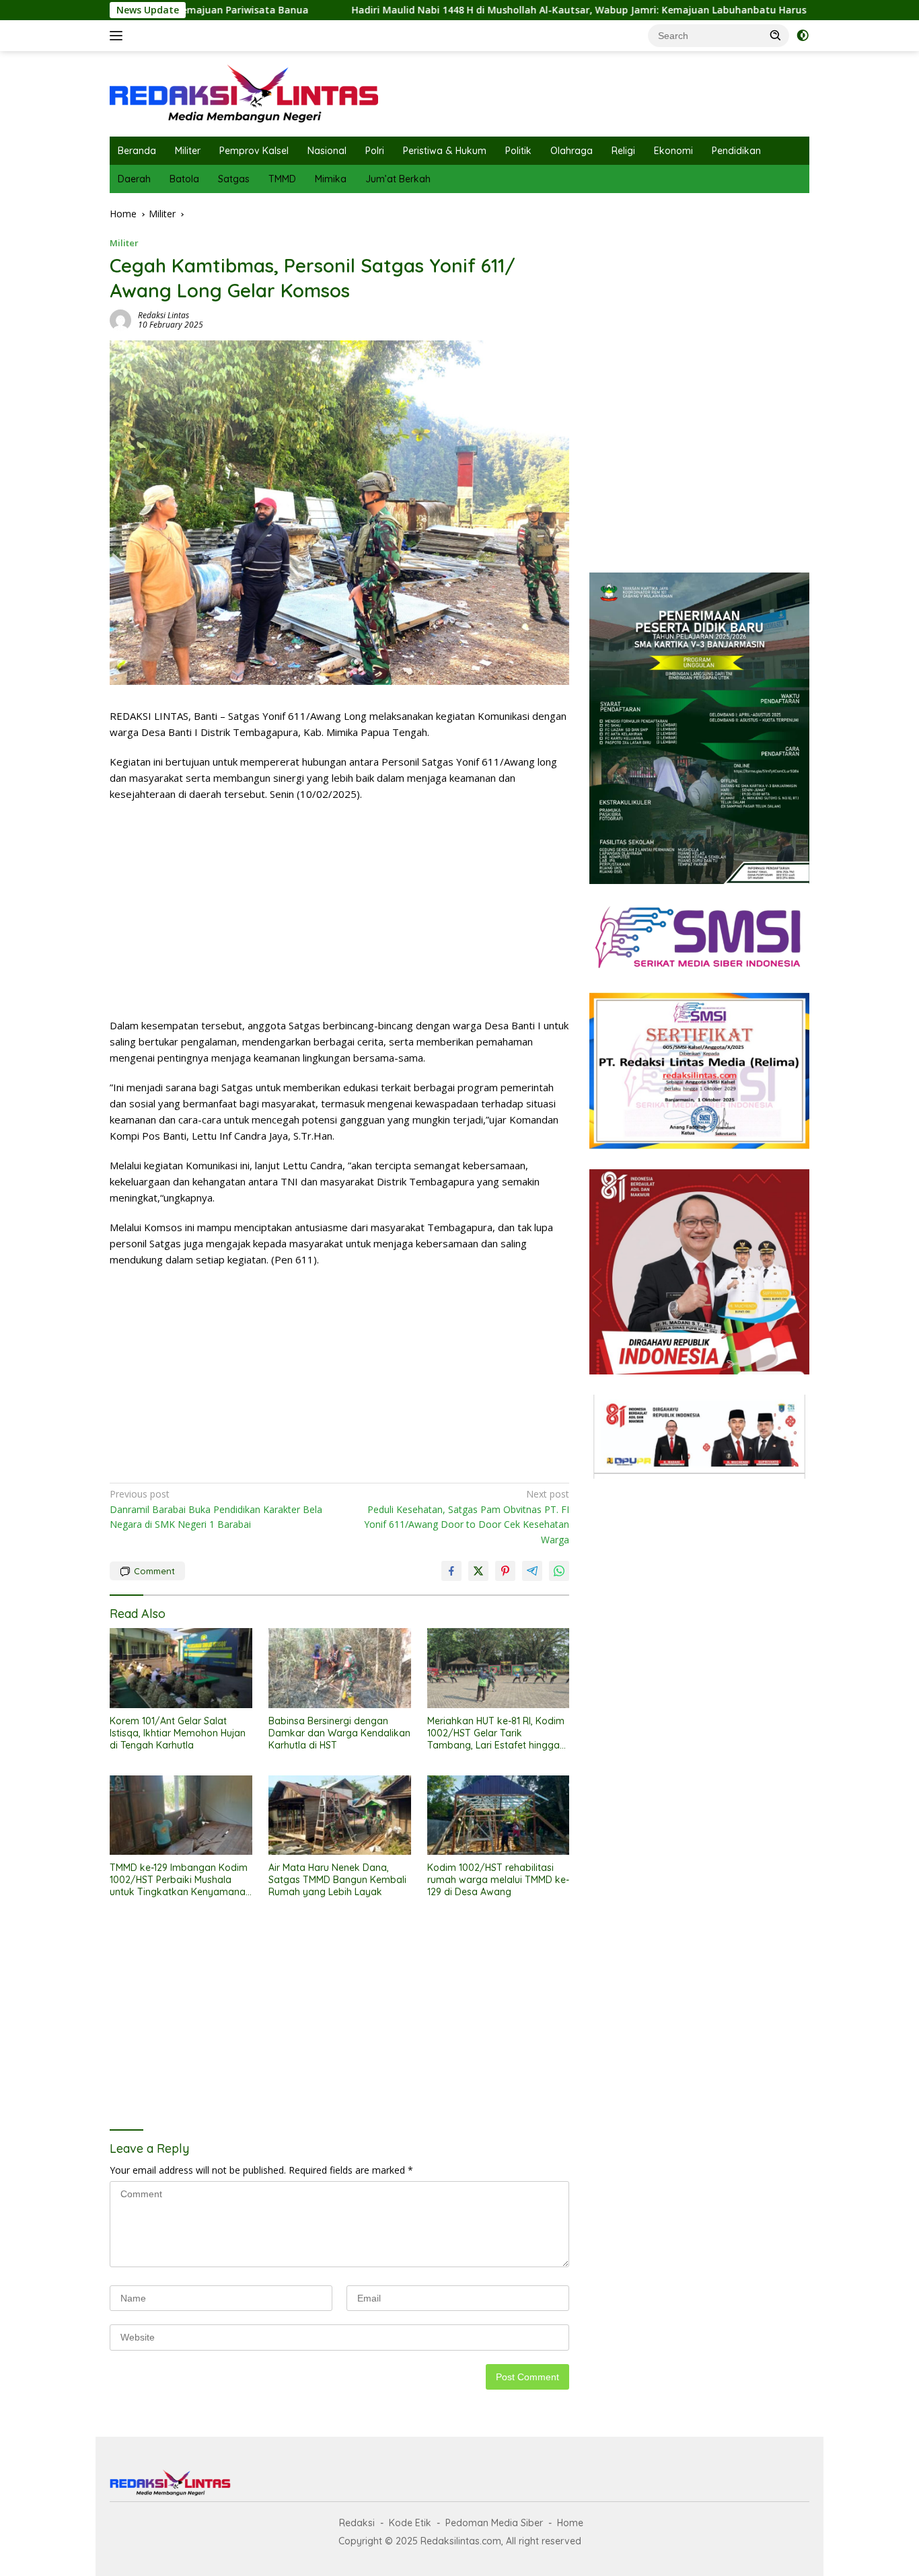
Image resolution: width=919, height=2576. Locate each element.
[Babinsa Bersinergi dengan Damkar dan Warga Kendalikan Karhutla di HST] (340, 1668)
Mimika (331, 179)
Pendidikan (736, 151)
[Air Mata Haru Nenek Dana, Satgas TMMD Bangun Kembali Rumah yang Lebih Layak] (340, 1815)
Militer (188, 151)
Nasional (327, 151)
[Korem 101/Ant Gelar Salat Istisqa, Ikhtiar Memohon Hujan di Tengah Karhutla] (181, 1668)
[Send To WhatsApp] (559, 1571)
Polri (375, 151)
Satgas (234, 179)
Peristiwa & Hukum (445, 151)
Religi (623, 151)
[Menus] (119, 36)
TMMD (282, 179)
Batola (184, 179)
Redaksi (357, 2523)
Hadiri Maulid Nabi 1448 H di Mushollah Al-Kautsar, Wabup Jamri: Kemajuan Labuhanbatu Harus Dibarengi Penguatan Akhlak (536, 10)
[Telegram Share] (532, 1571)
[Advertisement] (339, 910)
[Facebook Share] (451, 1571)
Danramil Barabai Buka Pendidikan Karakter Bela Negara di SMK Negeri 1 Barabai (216, 1509)
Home (570, 2523)
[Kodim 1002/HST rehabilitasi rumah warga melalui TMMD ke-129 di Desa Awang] (499, 1815)
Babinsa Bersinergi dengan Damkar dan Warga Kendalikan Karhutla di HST (339, 1733)
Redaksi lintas (163, 315)
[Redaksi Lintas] (244, 93)
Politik (518, 151)
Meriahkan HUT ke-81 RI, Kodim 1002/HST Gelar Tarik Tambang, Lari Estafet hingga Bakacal (496, 1733)
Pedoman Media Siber (494, 2523)
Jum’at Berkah (398, 179)
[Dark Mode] (803, 36)
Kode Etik (410, 2523)
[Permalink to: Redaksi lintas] (120, 319)
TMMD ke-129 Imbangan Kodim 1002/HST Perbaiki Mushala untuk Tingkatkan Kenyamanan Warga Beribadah (180, 1880)
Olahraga (572, 151)
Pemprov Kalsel (254, 151)
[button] (776, 35)
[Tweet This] (478, 1571)
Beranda (137, 151)
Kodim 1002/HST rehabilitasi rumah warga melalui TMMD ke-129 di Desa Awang (498, 1880)
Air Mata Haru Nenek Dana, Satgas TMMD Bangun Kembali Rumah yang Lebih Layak (337, 1880)
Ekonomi (673, 151)
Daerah (134, 179)
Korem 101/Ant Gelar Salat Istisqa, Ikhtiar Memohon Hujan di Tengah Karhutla (178, 1733)
